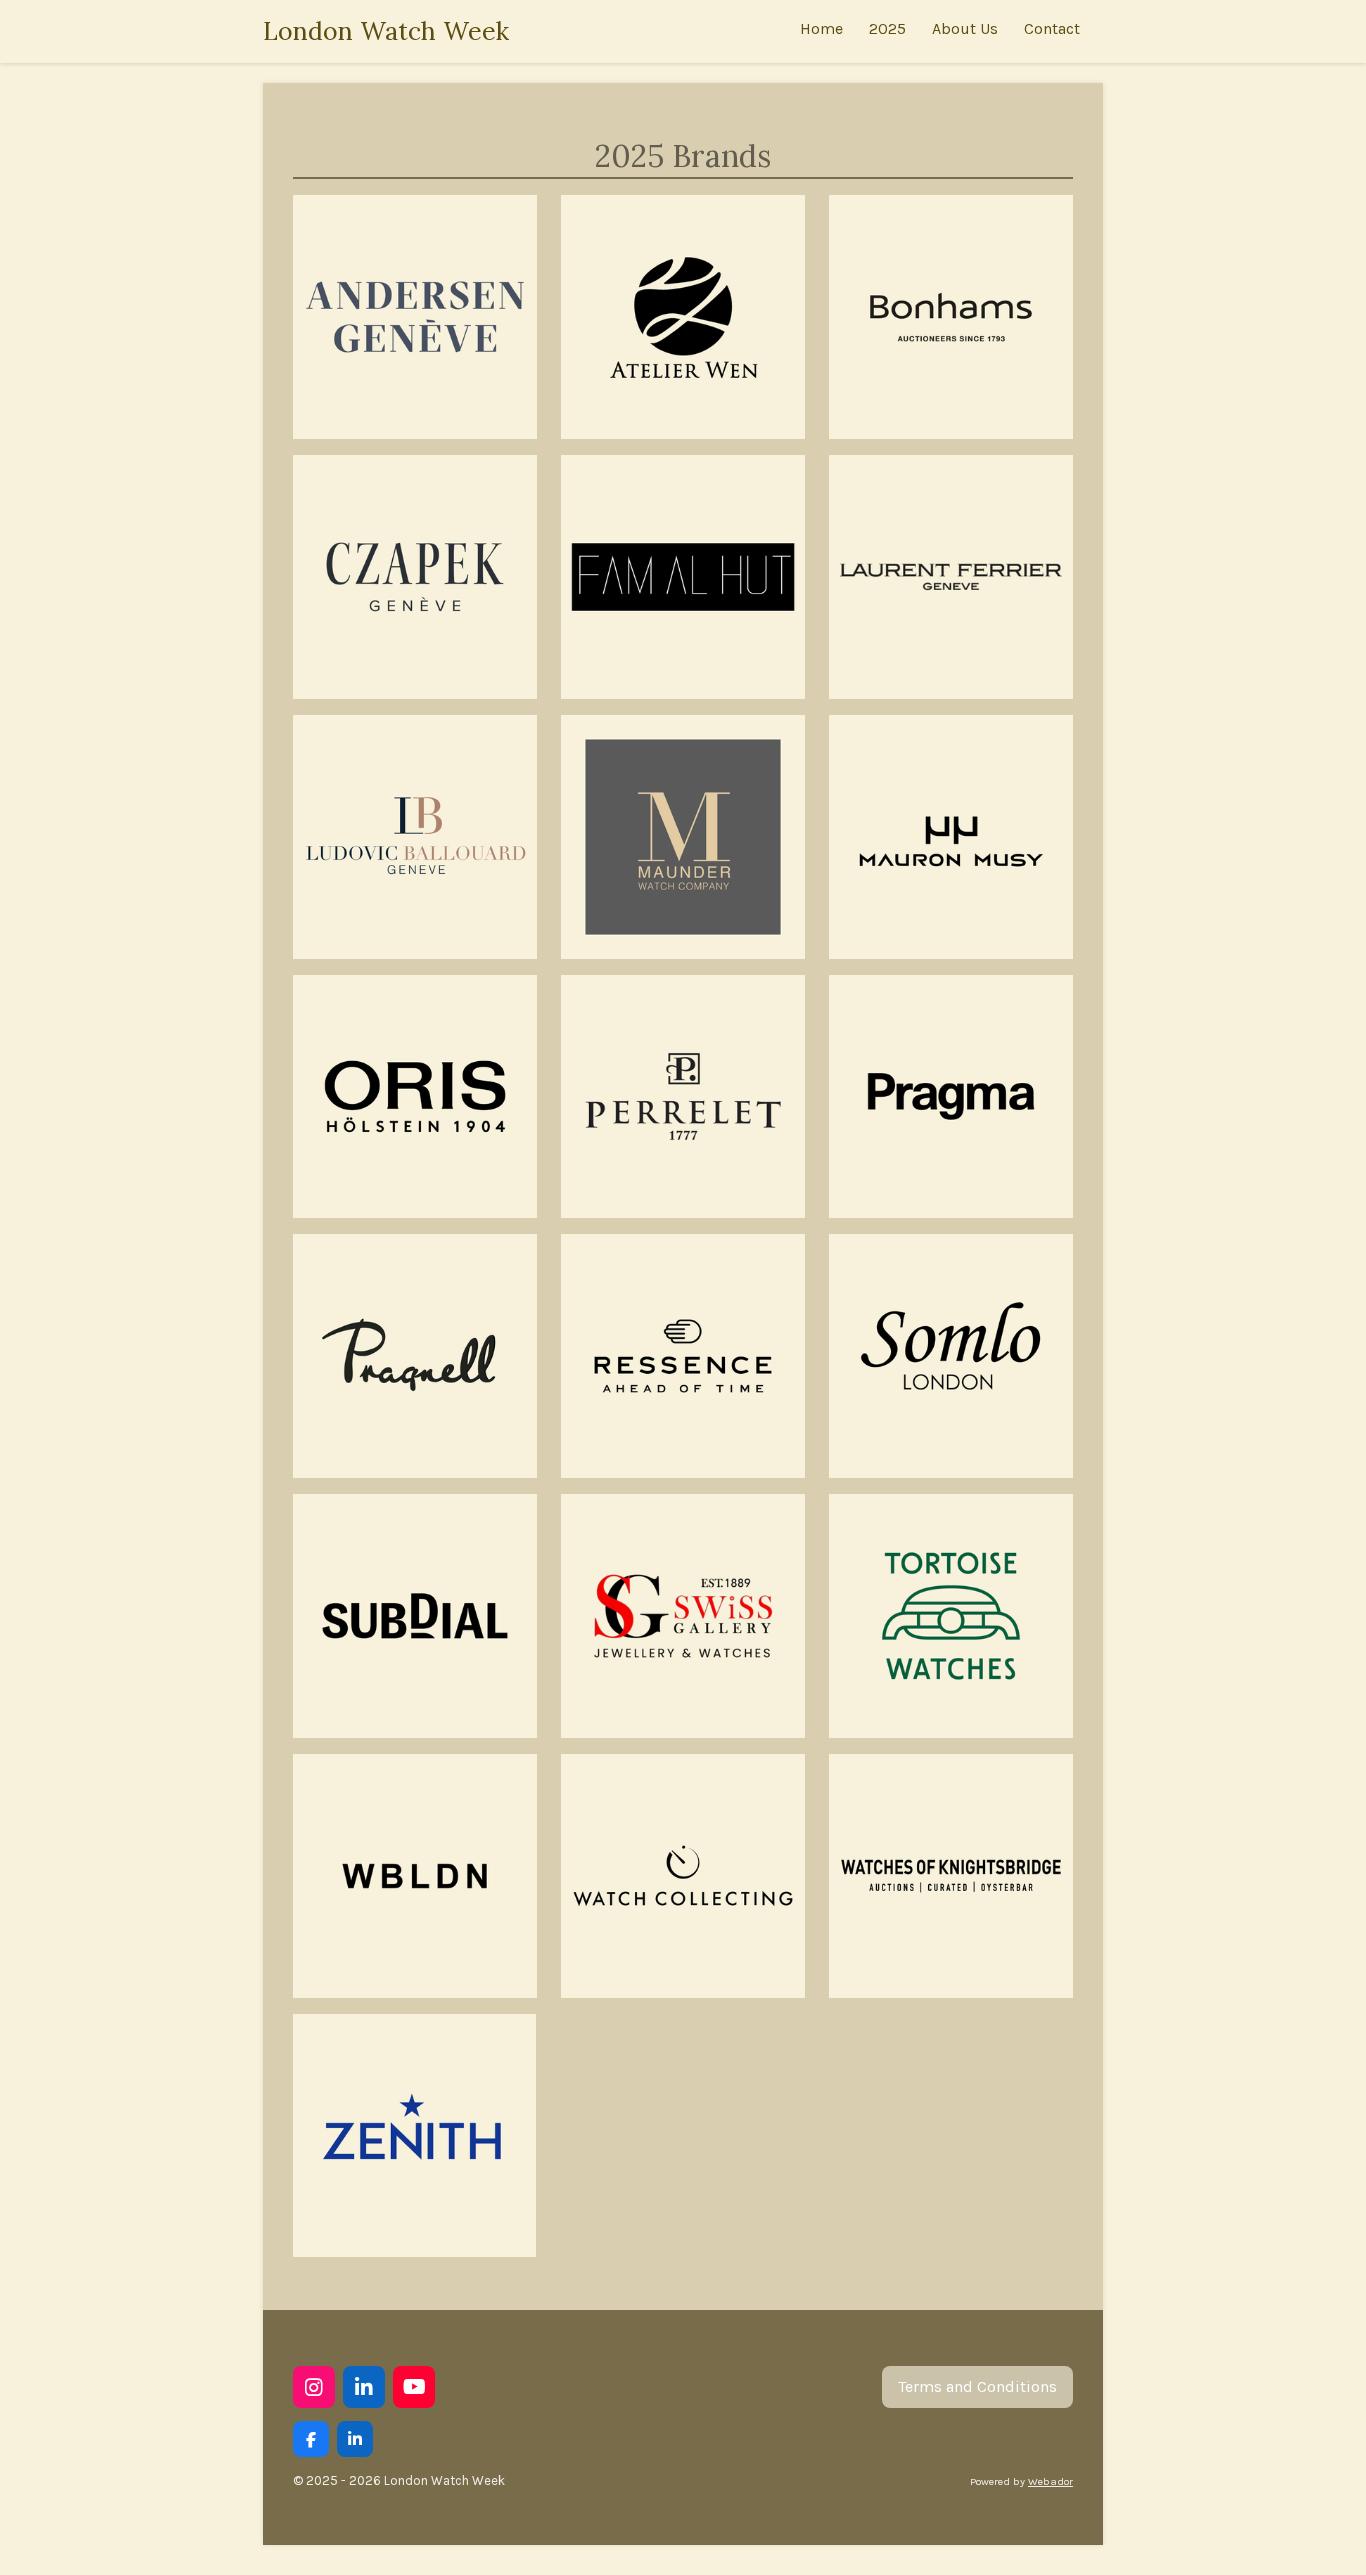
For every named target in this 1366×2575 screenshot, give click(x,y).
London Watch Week (386, 31)
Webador (1050, 2481)
